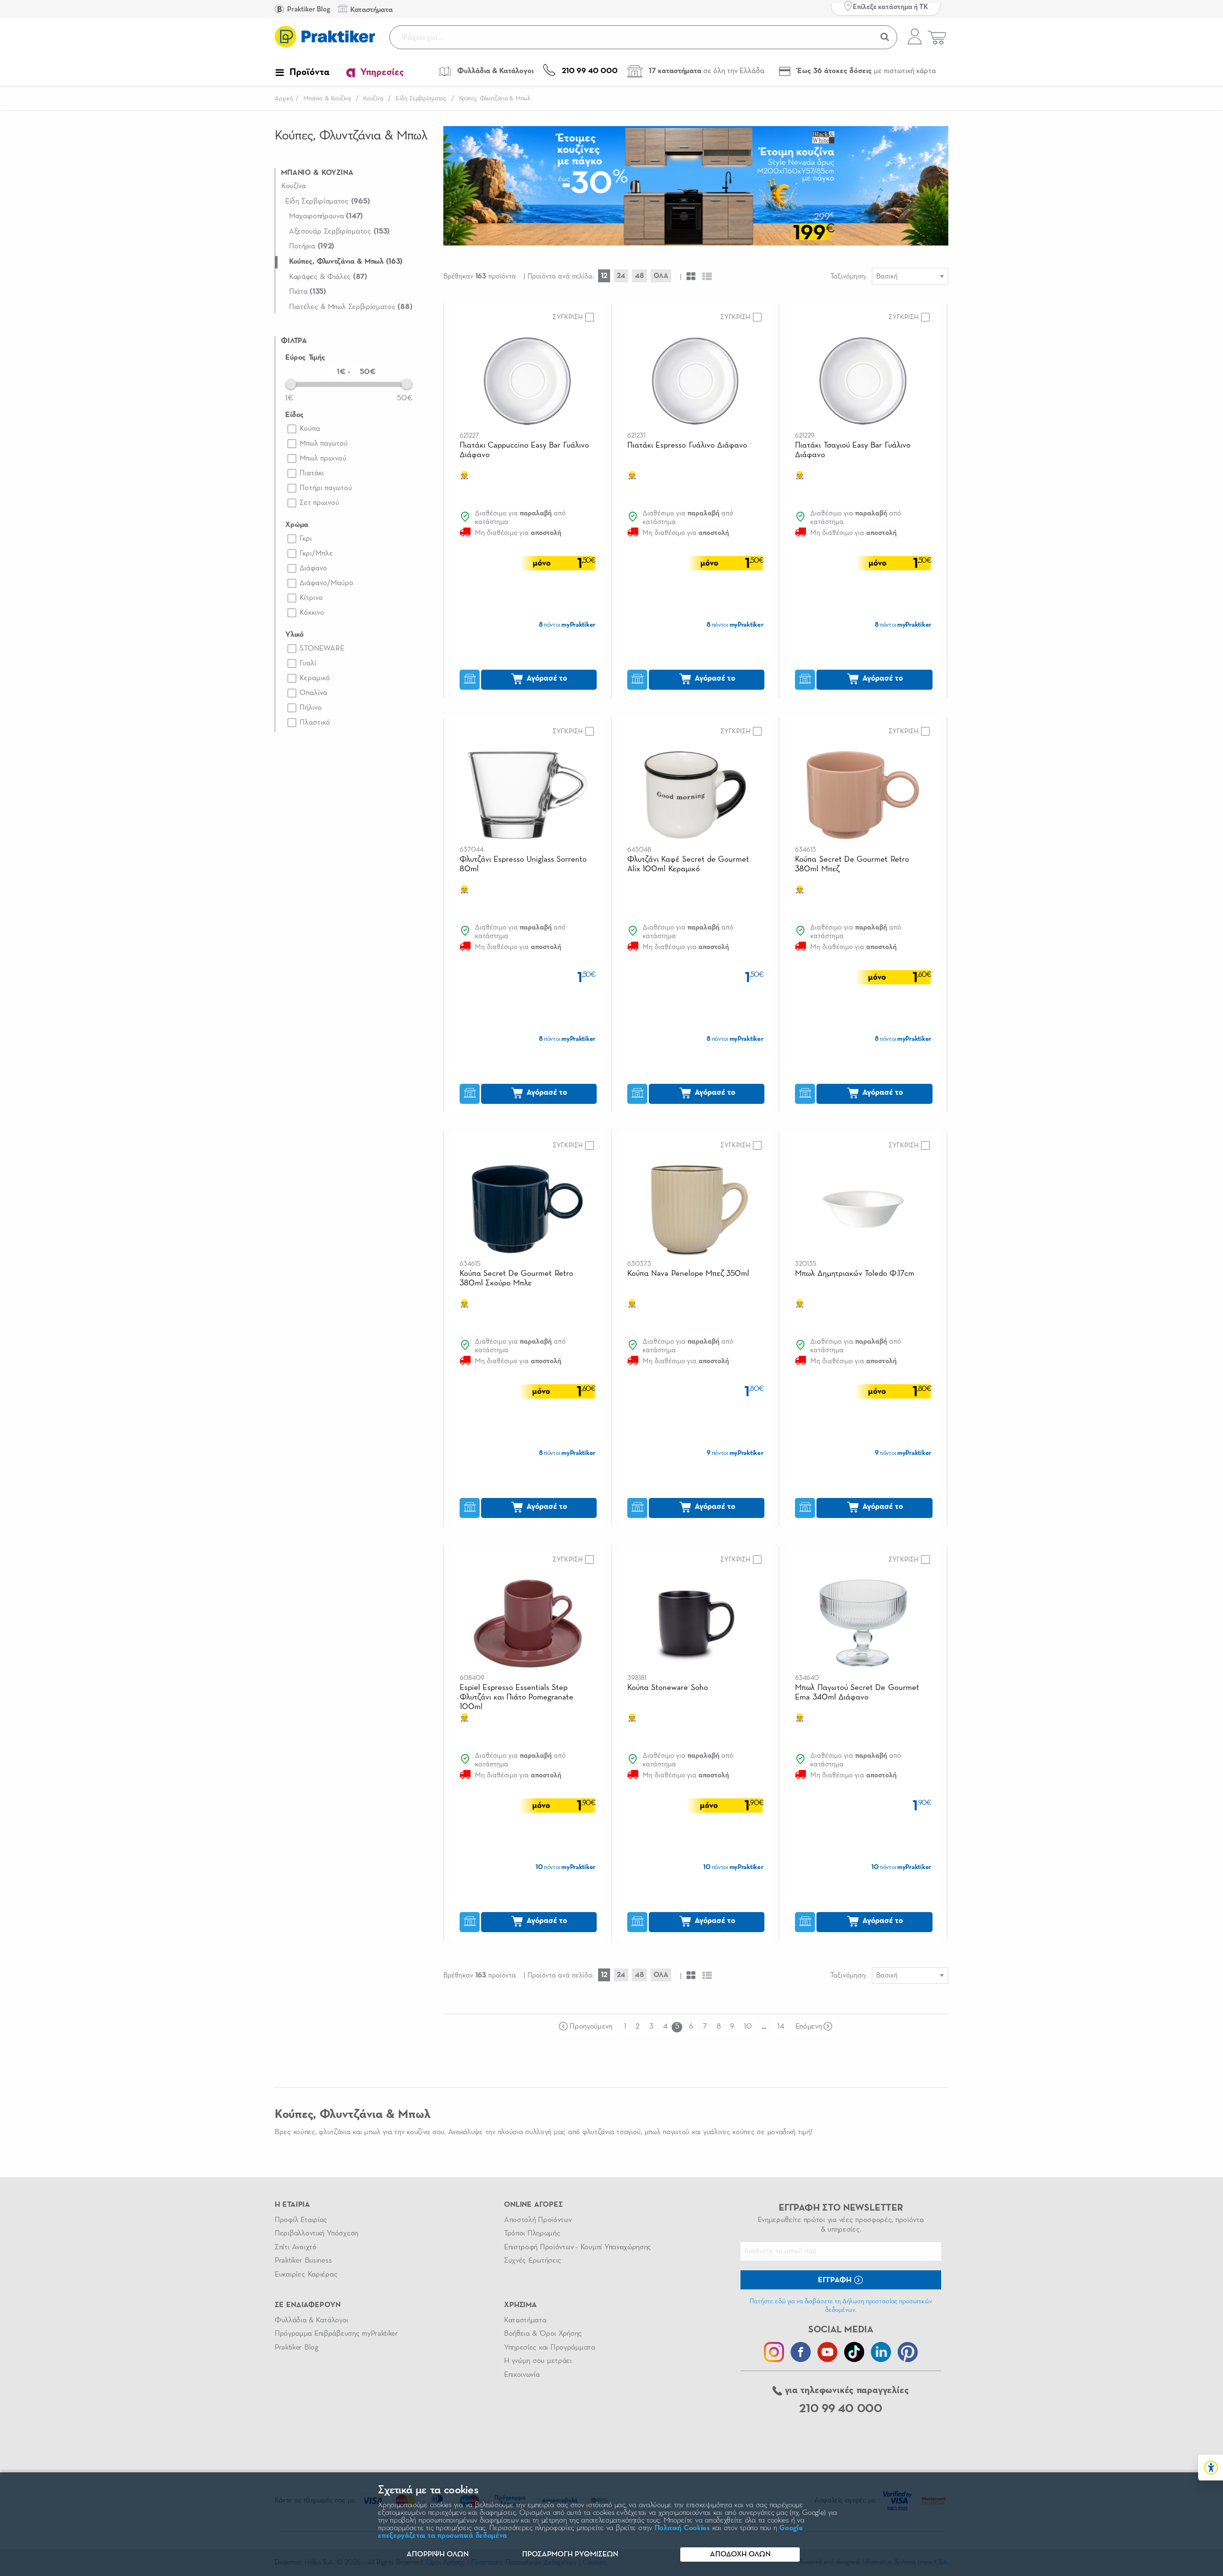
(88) (351, 307)
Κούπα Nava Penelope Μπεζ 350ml (688, 1274)
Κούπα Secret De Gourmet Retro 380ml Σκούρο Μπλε (516, 1278)
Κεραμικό (315, 678)
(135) (308, 292)
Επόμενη (809, 2027)
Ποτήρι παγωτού (326, 488)
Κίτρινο (311, 598)
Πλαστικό (315, 723)
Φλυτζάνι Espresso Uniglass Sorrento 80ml (523, 864)
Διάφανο (313, 568)
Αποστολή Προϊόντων (538, 2220)
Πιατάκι (312, 473)
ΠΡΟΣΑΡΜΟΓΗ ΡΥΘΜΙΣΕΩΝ (570, 2555)
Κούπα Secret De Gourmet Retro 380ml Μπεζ (852, 864)
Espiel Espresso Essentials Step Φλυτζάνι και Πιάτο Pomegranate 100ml (517, 1697)
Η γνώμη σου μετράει (538, 2361)
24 (621, 276)
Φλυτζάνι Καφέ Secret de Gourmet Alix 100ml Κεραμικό (688, 864)
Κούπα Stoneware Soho (668, 1688)
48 (639, 276)
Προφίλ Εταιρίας (301, 2220)
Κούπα (310, 429)
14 (780, 2027)
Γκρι (306, 539)
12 (604, 276)
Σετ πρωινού (319, 503)
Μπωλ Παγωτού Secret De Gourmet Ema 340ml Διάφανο (857, 1693)
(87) (328, 277)
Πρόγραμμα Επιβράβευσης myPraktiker (336, 2334)
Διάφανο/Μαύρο (327, 583)
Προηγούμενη (591, 2027)
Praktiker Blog (308, 9)
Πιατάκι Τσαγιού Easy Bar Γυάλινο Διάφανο (853, 450)
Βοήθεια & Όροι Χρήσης (543, 2334)
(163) (346, 262)
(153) (339, 232)
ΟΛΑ (661, 276)
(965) (327, 202)
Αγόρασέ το (546, 679)
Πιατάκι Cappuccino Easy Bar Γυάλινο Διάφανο (524, 450)
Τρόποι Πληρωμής (532, 2234)
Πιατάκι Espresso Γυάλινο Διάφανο (687, 445)
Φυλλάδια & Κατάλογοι (311, 2320)
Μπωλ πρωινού (323, 459)
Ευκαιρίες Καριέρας (306, 2275)
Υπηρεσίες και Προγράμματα (550, 2348)
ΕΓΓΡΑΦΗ (836, 2280)
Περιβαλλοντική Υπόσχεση (316, 2234)
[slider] (291, 384)
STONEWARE (322, 649)
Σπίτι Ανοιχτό (296, 2247)
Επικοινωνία (522, 2375)
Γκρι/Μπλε (316, 554)
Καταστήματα (525, 2320)
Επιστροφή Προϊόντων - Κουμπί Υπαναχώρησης (578, 2247)
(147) (326, 216)
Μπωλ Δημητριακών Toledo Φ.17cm (855, 1274)
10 (748, 2027)
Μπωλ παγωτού (324, 444)
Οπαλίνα (313, 693)
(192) (312, 246)
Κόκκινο (312, 613)
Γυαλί (308, 663)
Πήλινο (311, 708)
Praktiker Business (303, 2261)
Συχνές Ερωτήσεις (533, 2261)
